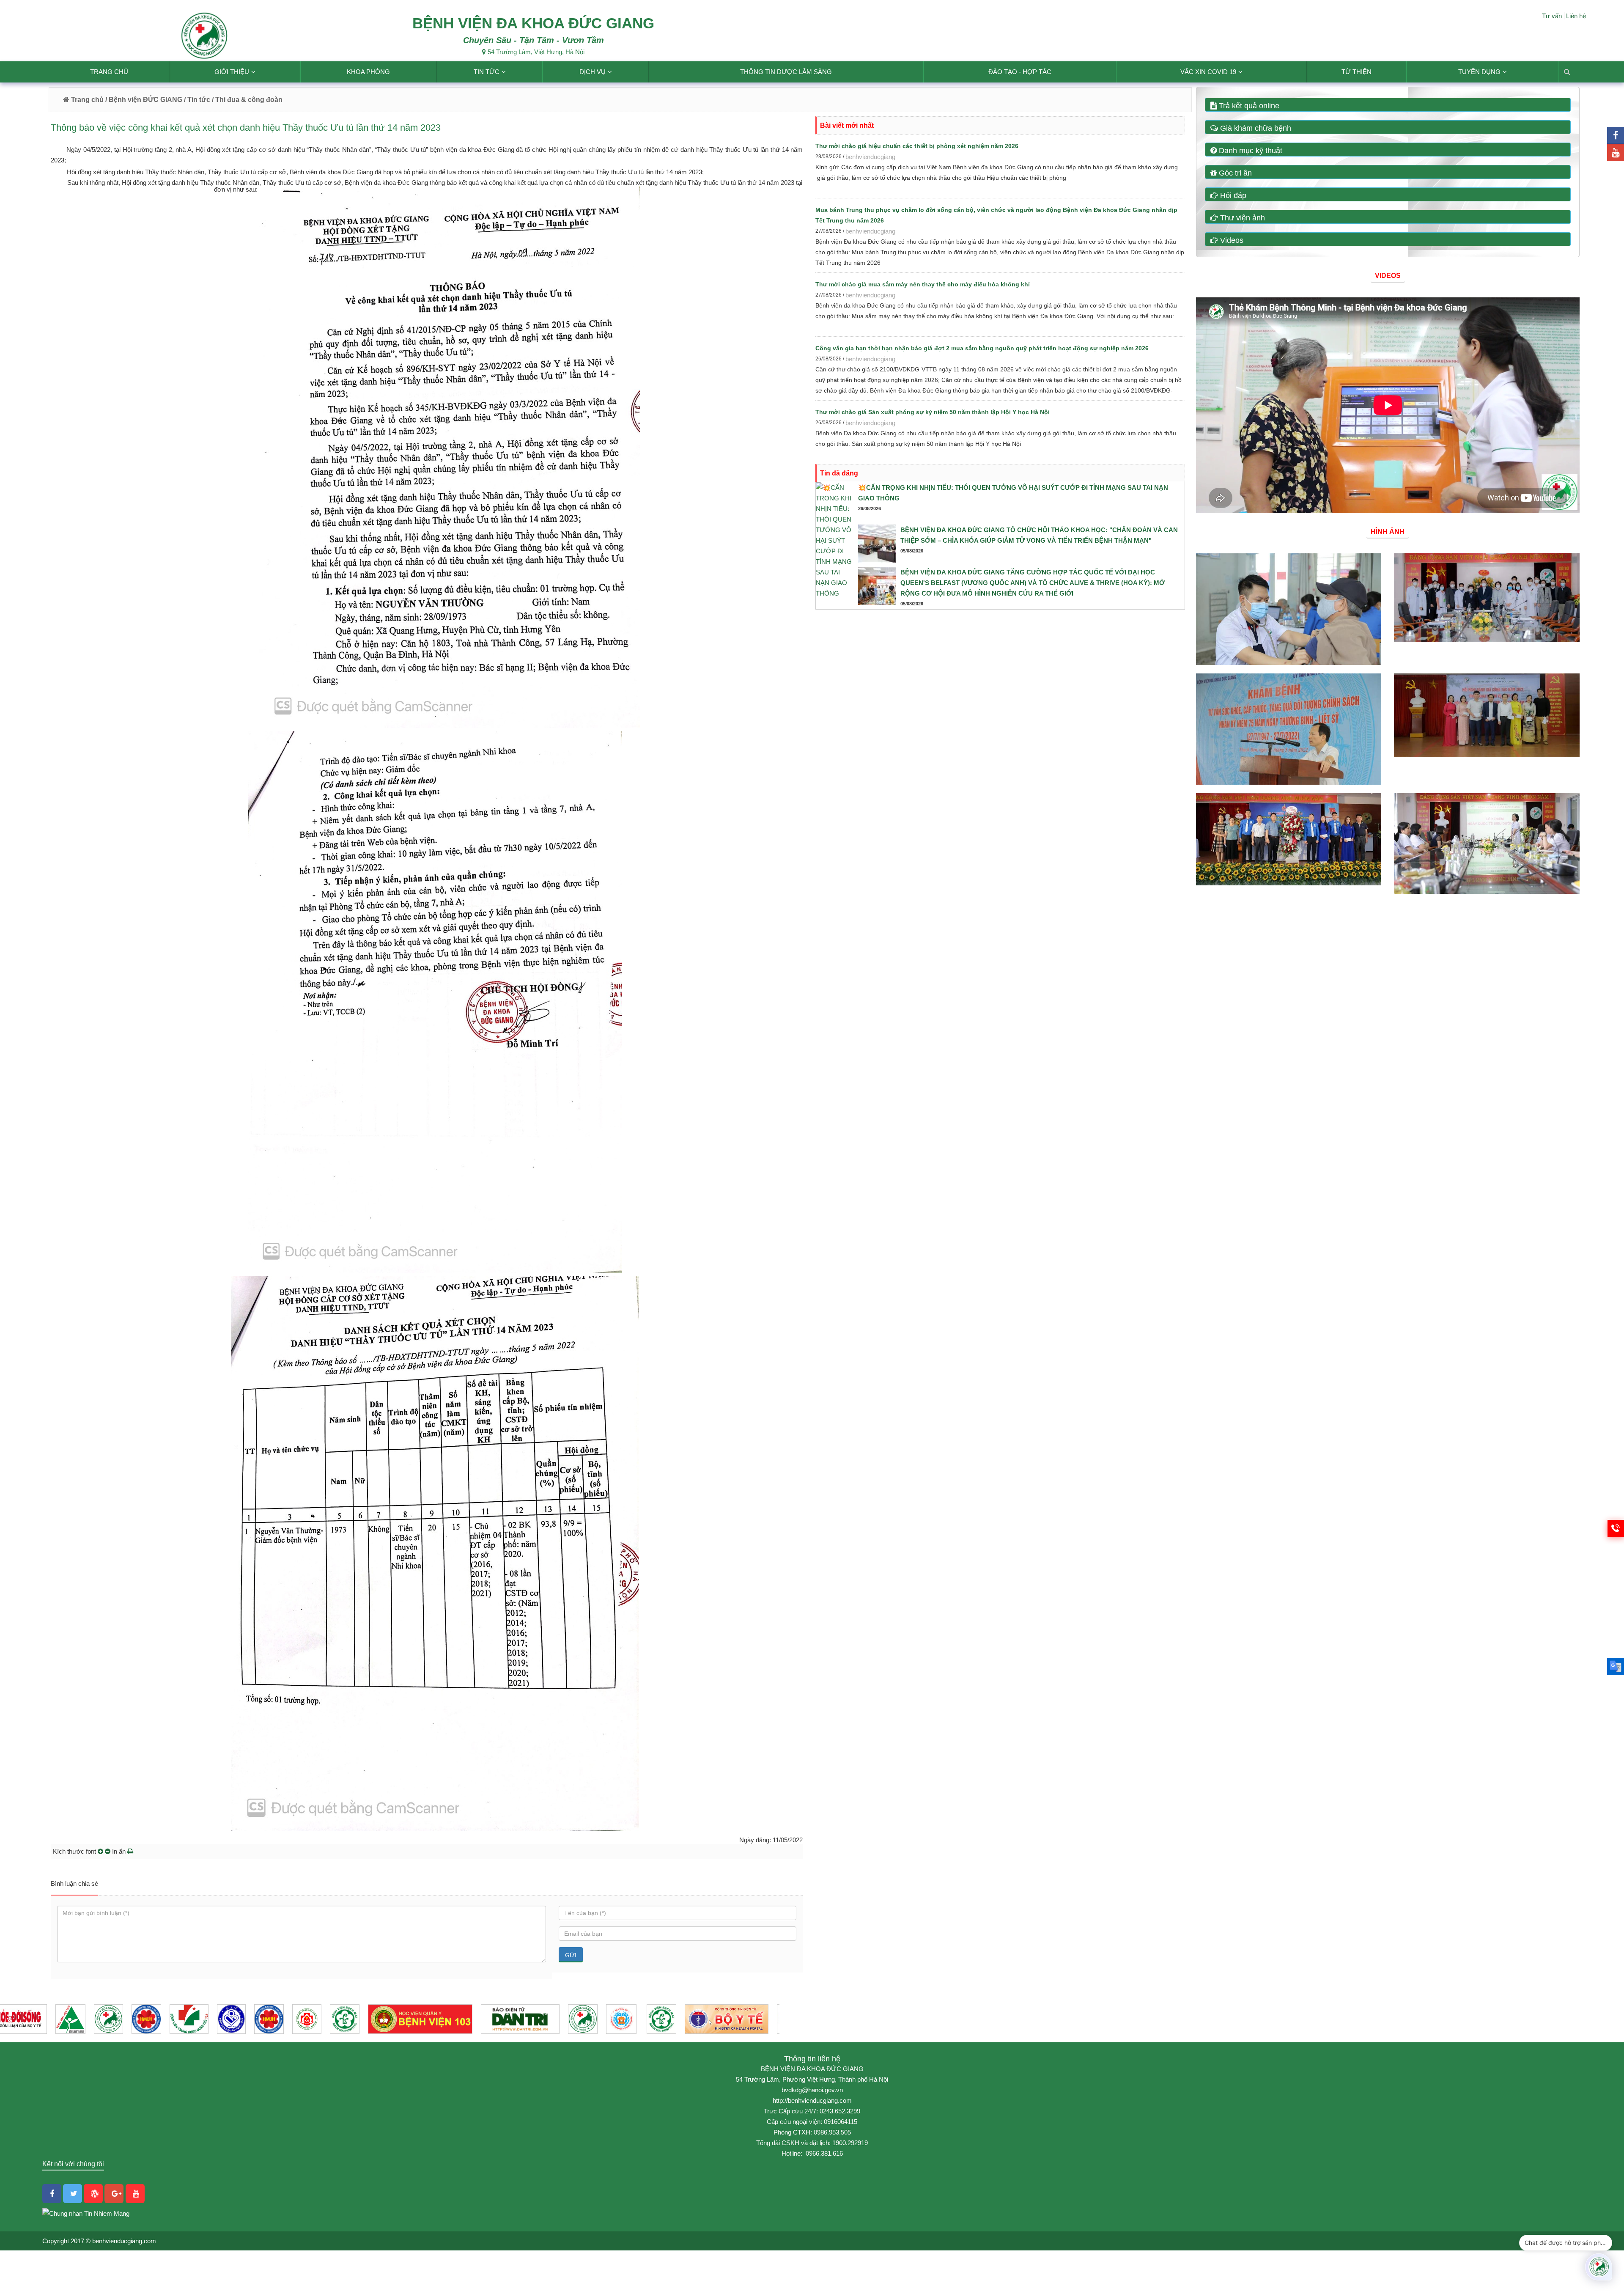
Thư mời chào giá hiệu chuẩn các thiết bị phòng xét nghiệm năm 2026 (917, 146)
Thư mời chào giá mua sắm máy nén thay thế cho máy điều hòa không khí (923, 284)
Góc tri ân (1234, 173)
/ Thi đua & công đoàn (247, 100)
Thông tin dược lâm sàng (786, 72)
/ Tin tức (197, 100)
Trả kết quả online (1248, 106)
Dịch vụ (593, 72)
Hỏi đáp (1232, 195)
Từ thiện (1357, 72)
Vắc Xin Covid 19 (1208, 72)
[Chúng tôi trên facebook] (1616, 135)
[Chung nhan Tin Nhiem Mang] (86, 2213)
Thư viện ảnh (1241, 218)
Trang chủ (109, 72)
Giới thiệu (232, 72)
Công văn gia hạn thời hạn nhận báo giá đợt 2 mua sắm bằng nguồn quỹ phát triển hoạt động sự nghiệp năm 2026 (982, 348)
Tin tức (487, 72)
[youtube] (1616, 153)
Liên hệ (1576, 16)
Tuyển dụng (1479, 72)
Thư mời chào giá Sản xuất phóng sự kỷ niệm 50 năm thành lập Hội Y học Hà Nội (933, 412)
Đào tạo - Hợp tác (1020, 72)
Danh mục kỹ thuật (1250, 151)
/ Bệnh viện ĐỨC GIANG (143, 100)
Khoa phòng (368, 72)
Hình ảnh (1388, 532)
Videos (1231, 240)
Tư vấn (1552, 16)
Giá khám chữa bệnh (1255, 128)
